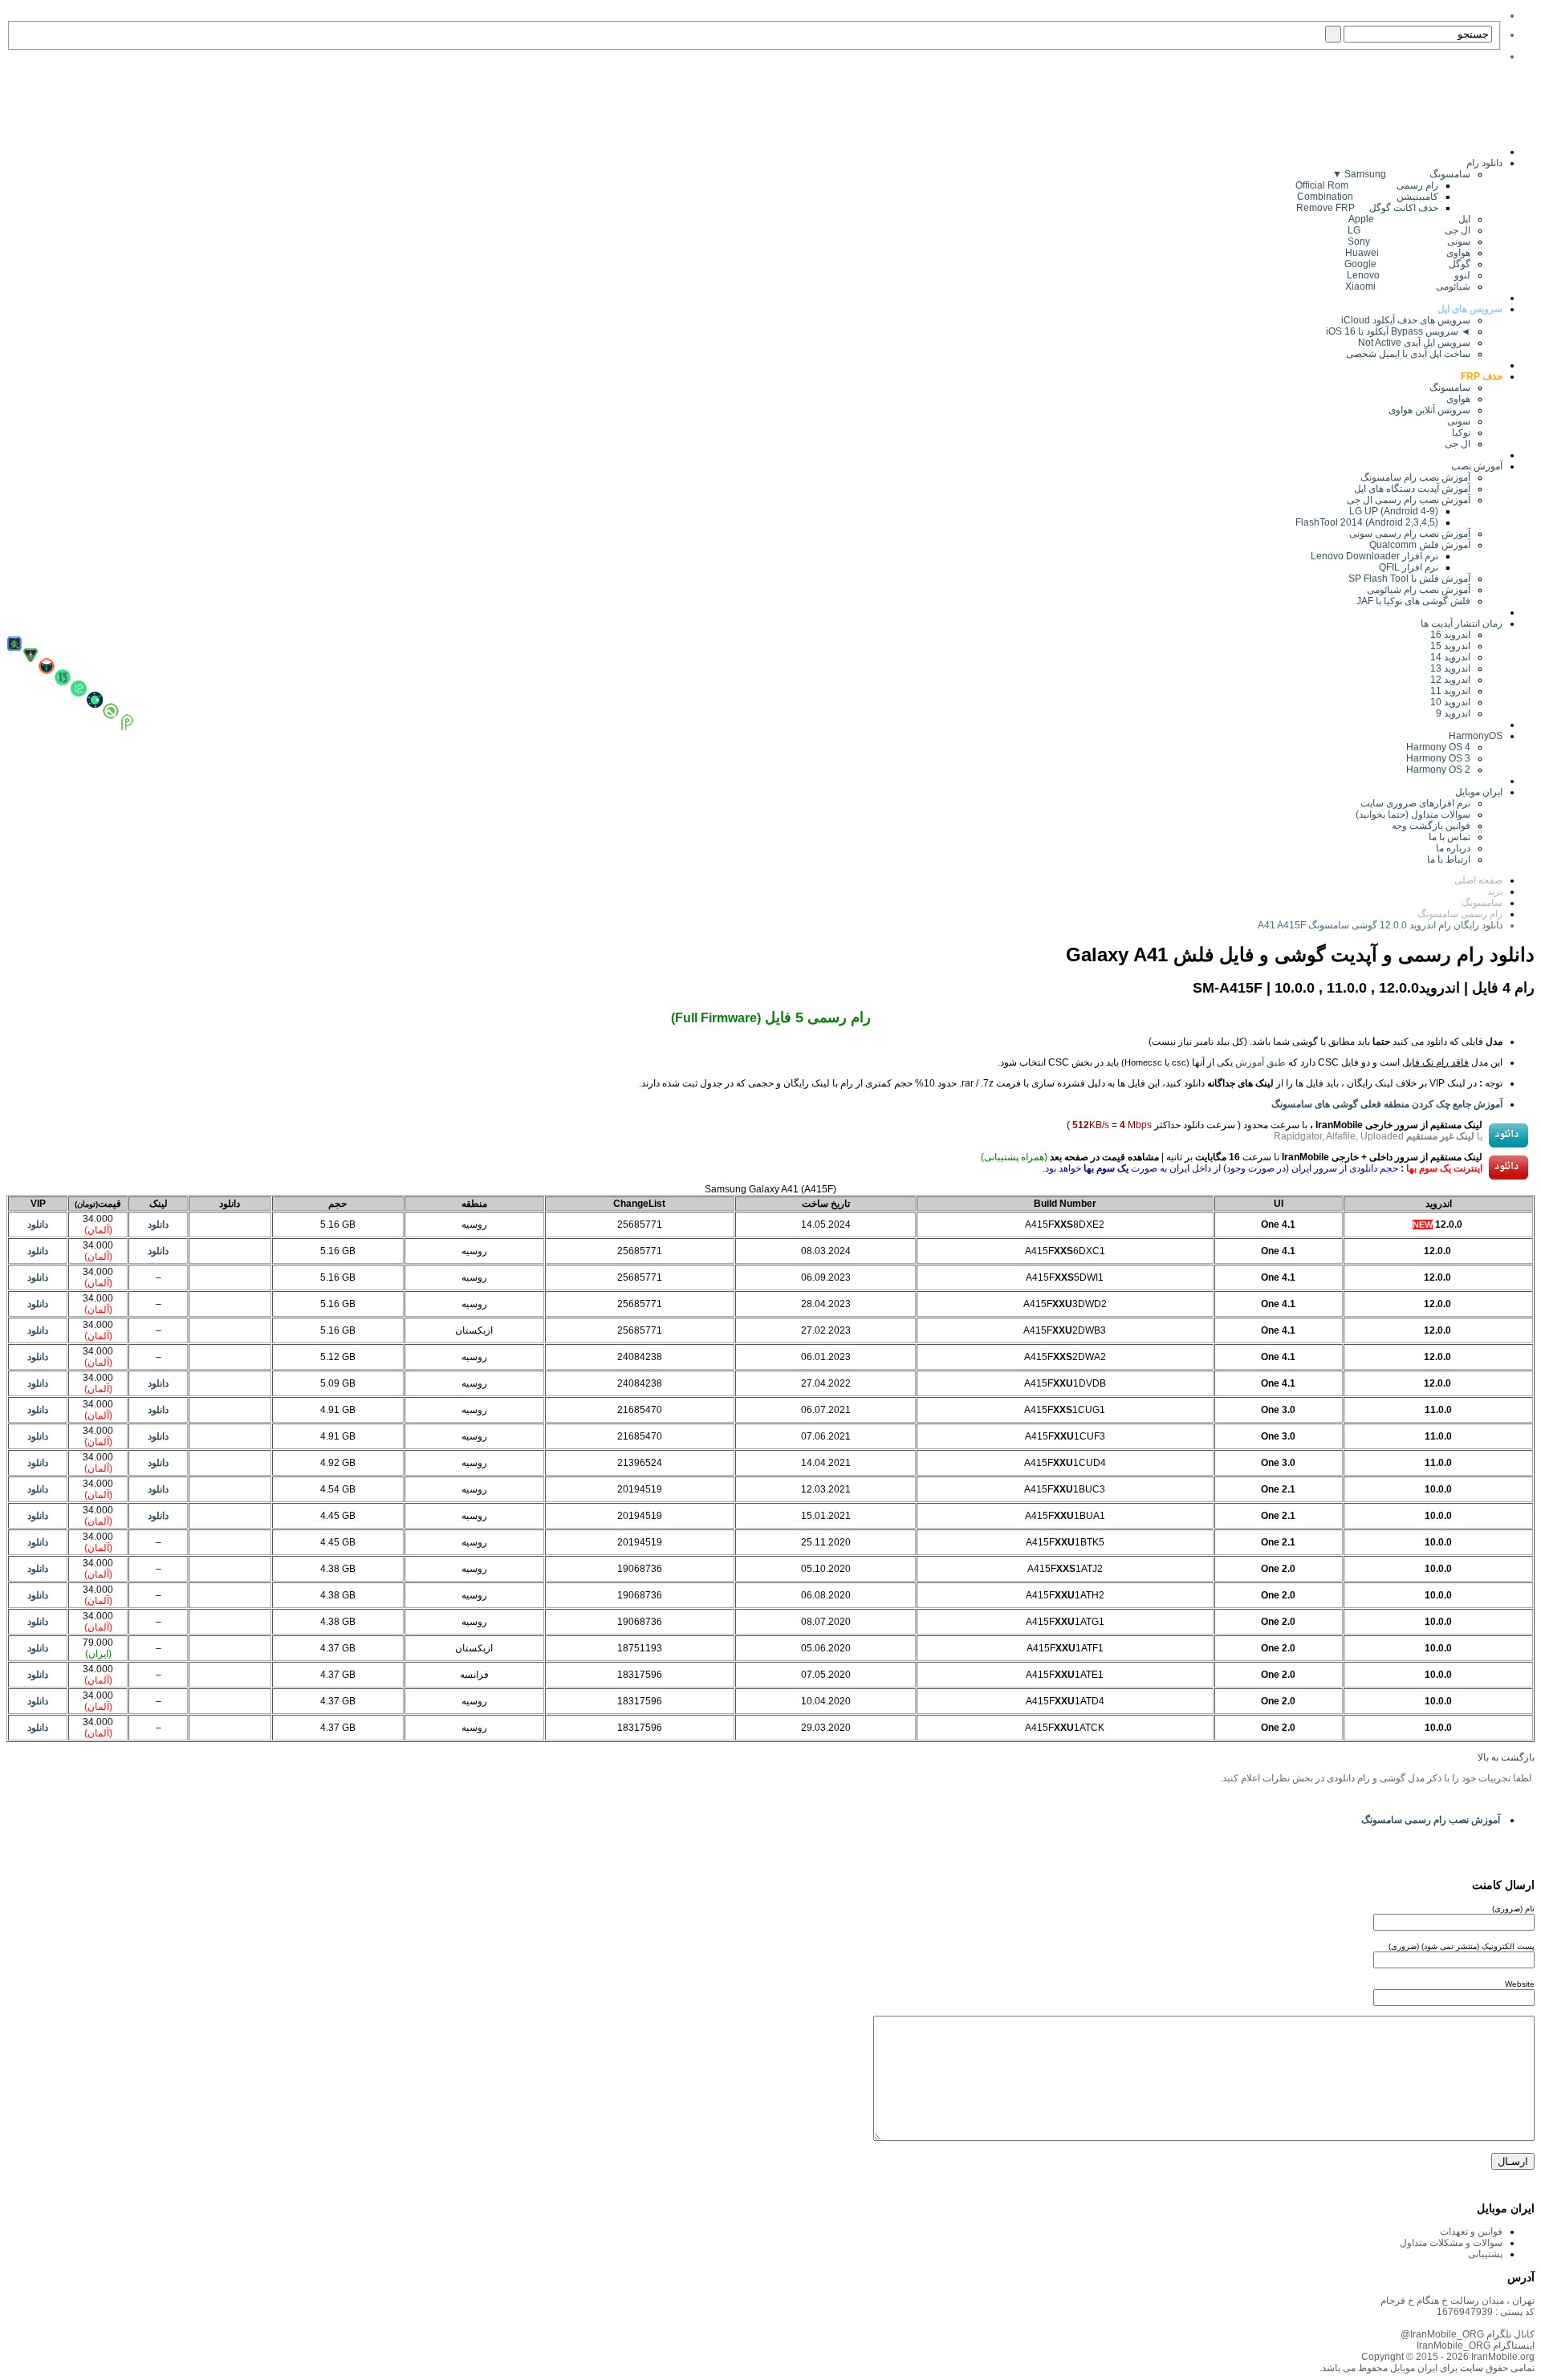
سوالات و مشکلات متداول (1451, 2243)
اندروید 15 (1450, 646)
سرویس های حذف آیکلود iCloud (1406, 320)
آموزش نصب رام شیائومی (1419, 590)
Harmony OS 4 (1438, 747)
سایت (1470, 2368)
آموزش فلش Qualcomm (1420, 545)
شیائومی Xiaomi (1408, 286)
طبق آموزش (1260, 1062)
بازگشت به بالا (1506, 1757)
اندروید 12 (1448, 680)
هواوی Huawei (1408, 253)
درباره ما (1453, 848)
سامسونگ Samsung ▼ (1401, 174)
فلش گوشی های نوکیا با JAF (1413, 601)
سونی (1459, 421)
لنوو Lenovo (1409, 275)
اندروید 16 (1450, 635)
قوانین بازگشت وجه (1431, 826)
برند (1495, 891)
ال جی (1458, 444)
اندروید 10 (1450, 702)
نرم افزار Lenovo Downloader (1374, 556)
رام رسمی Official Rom (1367, 185)
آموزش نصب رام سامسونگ (1415, 477)
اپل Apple (1409, 219)
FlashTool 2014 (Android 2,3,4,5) (1367, 522)
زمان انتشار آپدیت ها (1462, 623)
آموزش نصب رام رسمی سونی (1410, 534)
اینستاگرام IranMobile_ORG (1476, 2345)
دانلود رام (1484, 163)
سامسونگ (1450, 388)
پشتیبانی (1485, 2254)
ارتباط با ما (1449, 859)
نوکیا (1461, 433)
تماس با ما (1450, 837)
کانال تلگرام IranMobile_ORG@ (1468, 2334)
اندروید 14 (1450, 657)
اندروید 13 (1450, 668)
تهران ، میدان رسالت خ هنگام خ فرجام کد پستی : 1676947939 (1458, 2306)
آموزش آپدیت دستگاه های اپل (1412, 489)
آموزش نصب (1477, 466)
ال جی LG (1409, 230)
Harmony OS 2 (1438, 770)
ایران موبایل (1479, 792)
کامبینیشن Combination (1368, 197)
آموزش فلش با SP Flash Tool (1409, 579)
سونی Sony (1409, 242)
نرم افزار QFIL (1409, 567)
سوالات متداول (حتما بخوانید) (1413, 814)
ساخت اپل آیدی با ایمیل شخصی (1408, 354)
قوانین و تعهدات (1471, 2232)
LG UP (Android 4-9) (1394, 511)
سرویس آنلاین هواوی (1429, 410)
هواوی (1458, 399)
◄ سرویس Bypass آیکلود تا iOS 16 (1398, 331)
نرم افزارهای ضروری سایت (1415, 803)
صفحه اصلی (1478, 880)
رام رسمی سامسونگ (1460, 914)
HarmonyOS (1476, 736)
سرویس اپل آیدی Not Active (1414, 343)
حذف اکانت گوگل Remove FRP (1367, 208)
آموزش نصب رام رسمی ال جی (1409, 500)
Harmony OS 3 (1438, 758)
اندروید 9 (1453, 713)
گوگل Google (1407, 264)
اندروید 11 (1447, 691)
